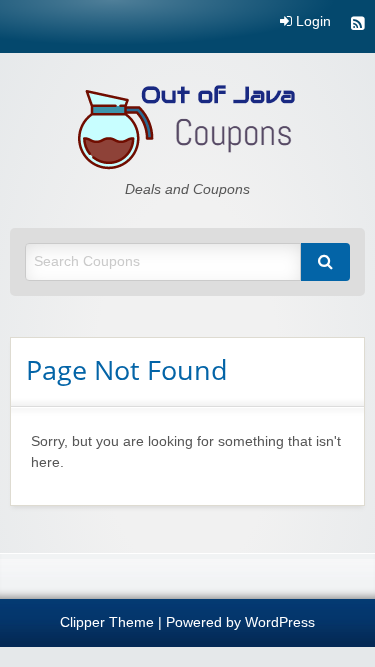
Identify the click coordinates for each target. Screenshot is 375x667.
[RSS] (358, 25)
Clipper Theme (107, 622)
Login (311, 22)
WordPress (280, 622)
